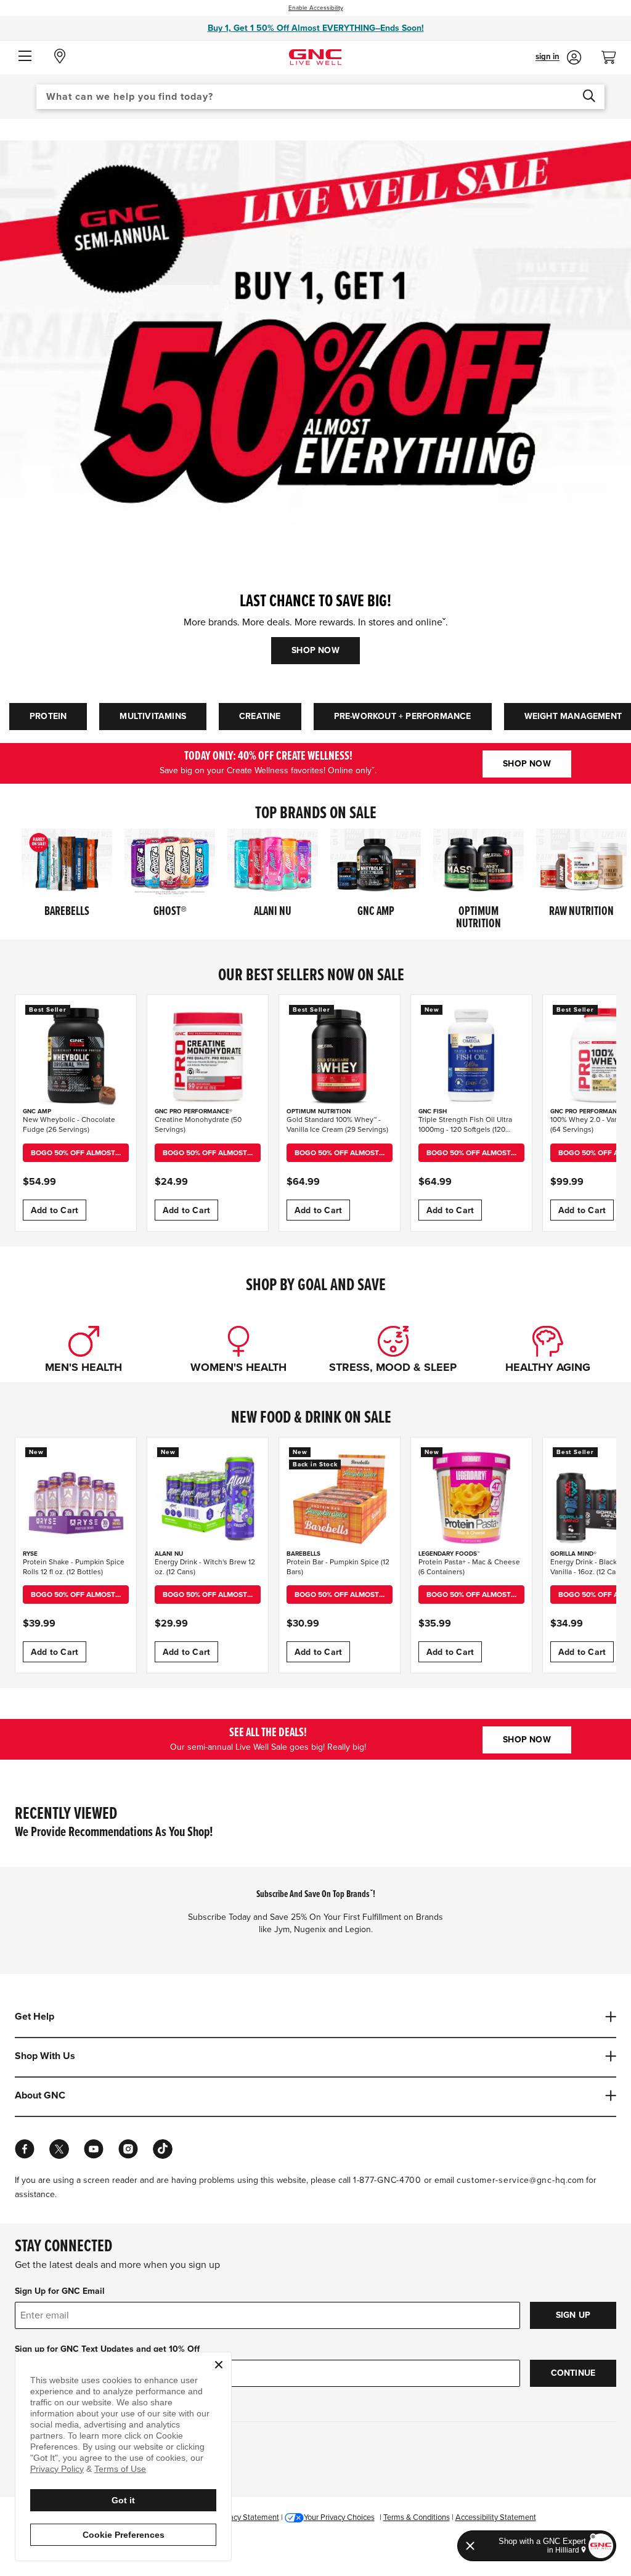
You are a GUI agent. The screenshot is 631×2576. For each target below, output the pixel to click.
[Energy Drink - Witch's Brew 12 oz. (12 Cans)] (208, 1498)
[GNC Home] (315, 56)
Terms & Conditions (417, 2517)
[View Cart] (614, 54)
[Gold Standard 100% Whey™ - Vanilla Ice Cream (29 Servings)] (340, 1055)
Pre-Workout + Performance (403, 716)
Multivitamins (153, 716)
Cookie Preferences (124, 2535)
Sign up (573, 2315)
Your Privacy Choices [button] (339, 2517)
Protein (48, 716)
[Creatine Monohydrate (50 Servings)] (208, 1055)
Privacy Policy (57, 2469)
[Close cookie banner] (219, 2365)
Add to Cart (55, 1210)
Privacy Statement (248, 2517)
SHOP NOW (315, 650)
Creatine (260, 716)
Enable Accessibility (316, 8)
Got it (123, 2500)
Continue (573, 2373)
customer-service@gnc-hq (511, 2180)
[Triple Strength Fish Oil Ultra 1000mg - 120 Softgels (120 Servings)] (471, 1055)
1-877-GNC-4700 (387, 2180)
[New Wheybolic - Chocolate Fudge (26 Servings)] (76, 1055)
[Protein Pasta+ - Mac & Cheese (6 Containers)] (471, 1498)
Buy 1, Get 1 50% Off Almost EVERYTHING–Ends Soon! (316, 28)
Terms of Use (120, 2469)
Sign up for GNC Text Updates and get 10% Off (107, 2349)
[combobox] (320, 97)
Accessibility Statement (496, 2517)
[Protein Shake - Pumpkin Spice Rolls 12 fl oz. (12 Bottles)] (76, 1498)
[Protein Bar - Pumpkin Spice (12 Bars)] (340, 1498)
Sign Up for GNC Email (60, 2291)
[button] (25, 57)
